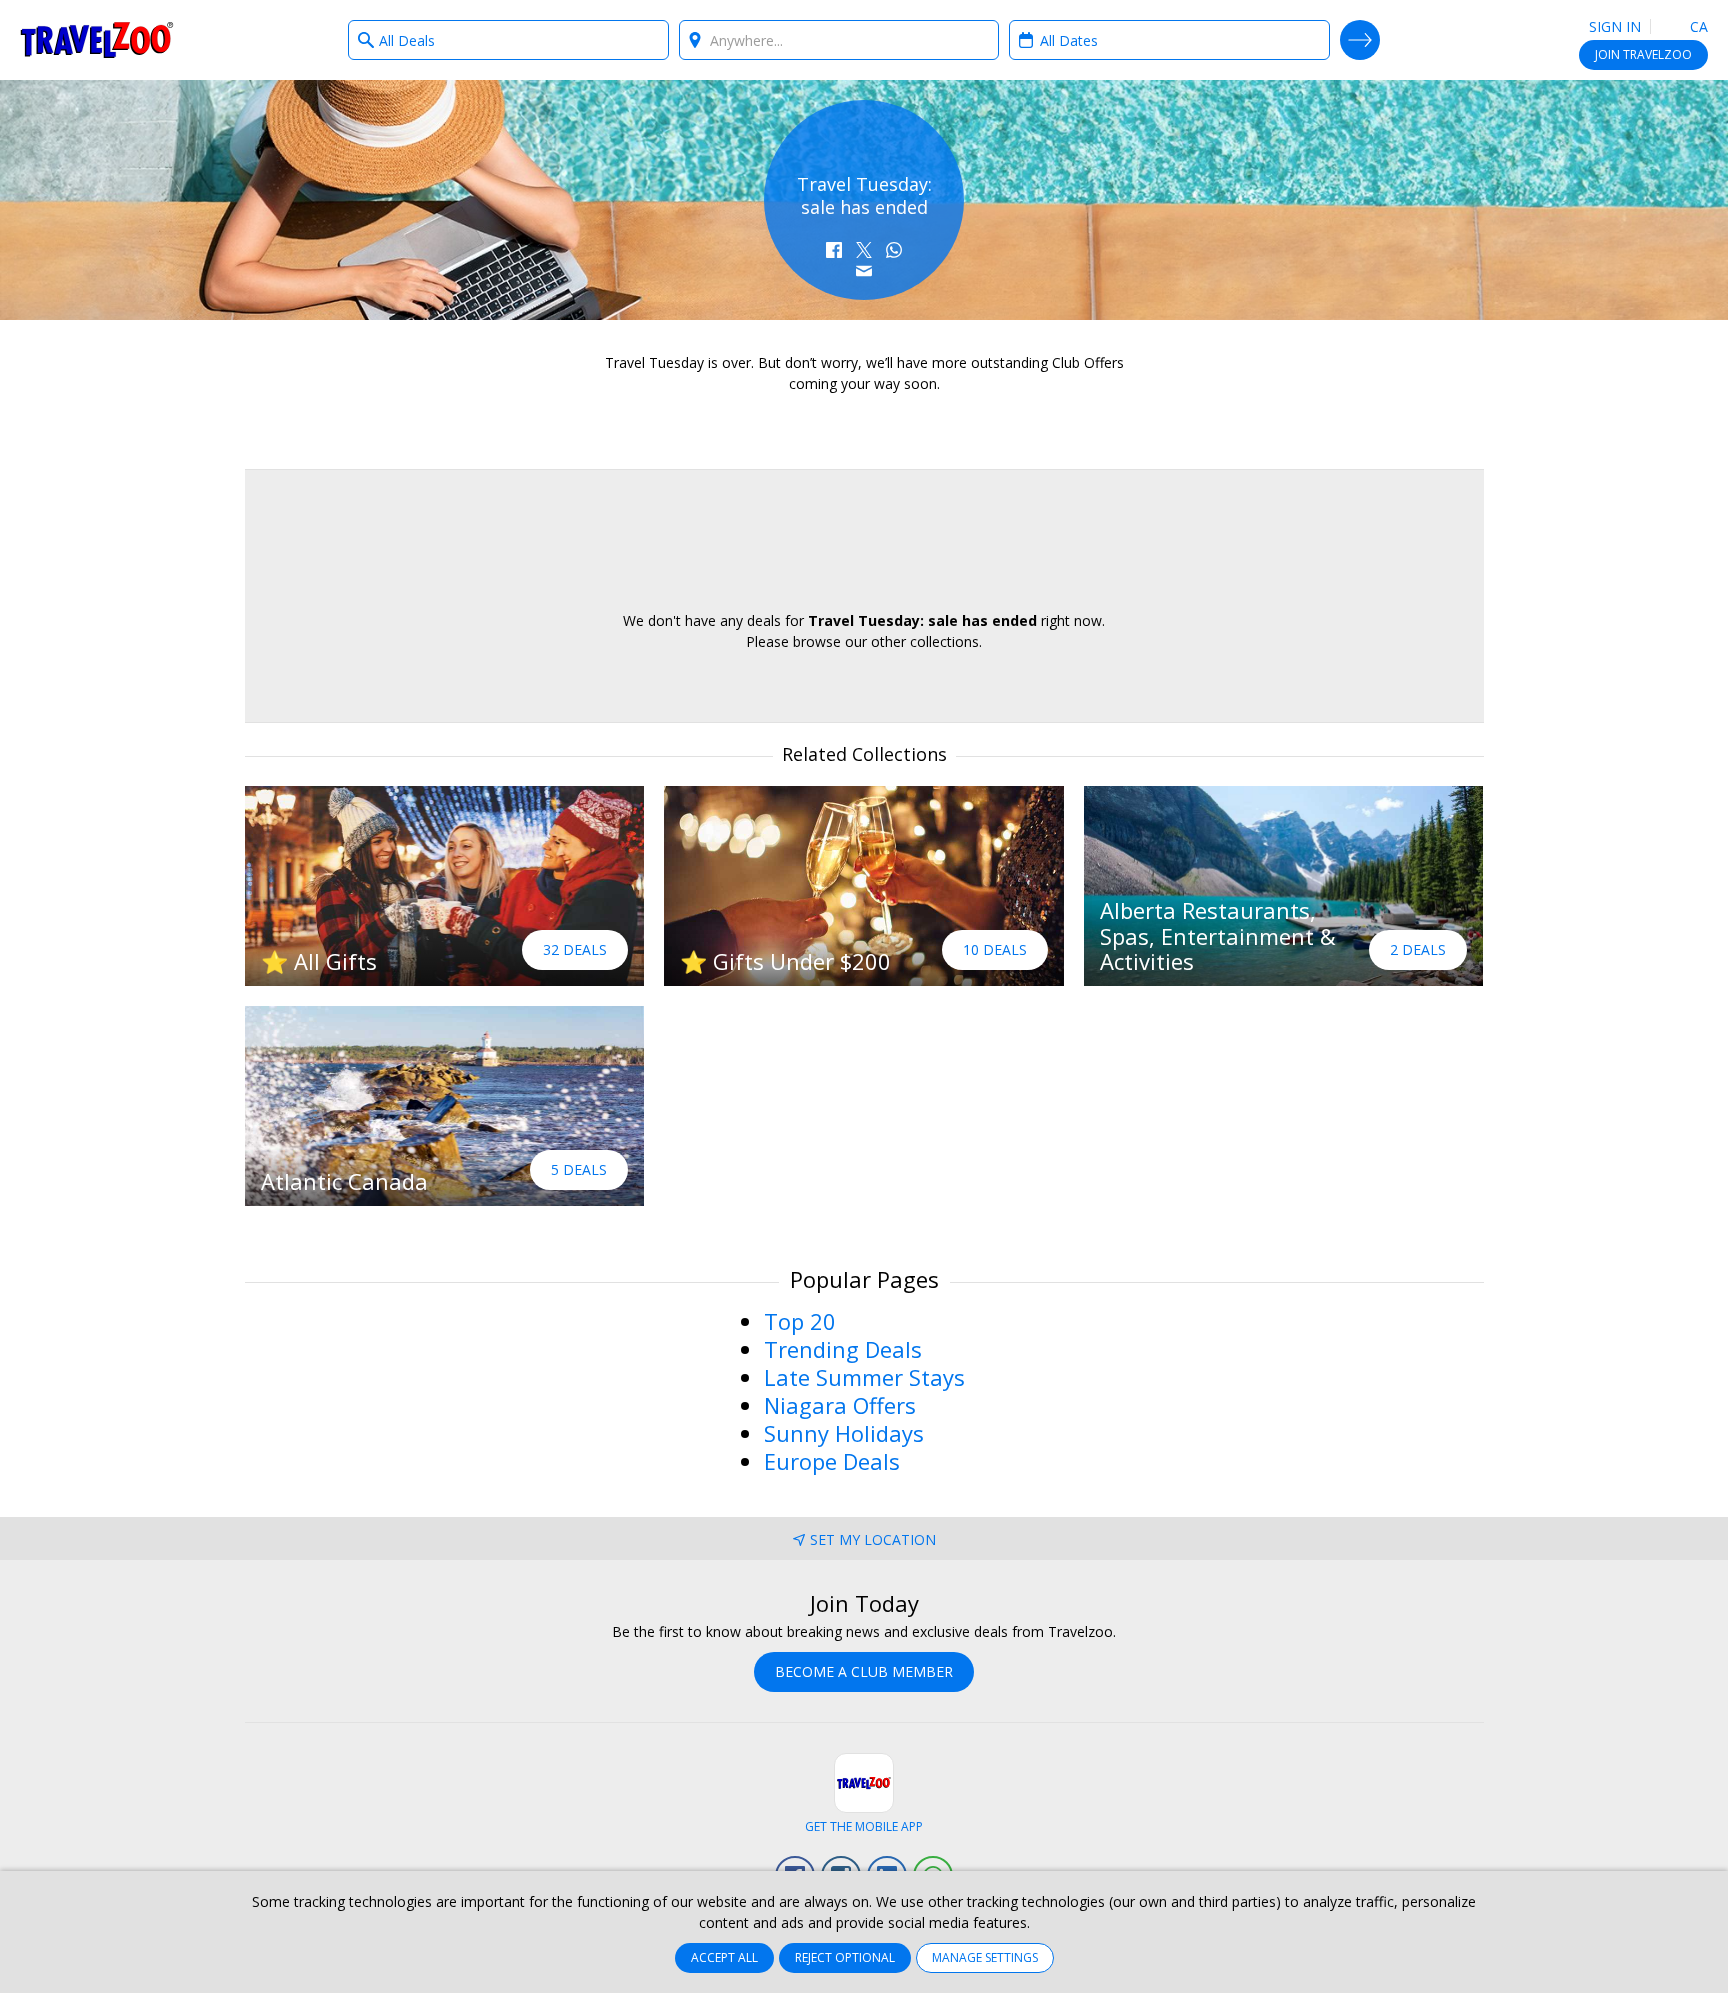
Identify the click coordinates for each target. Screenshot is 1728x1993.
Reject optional (845, 1957)
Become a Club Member (864, 1671)
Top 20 (800, 1321)
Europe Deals (832, 1461)
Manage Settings (985, 1957)
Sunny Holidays (844, 1433)
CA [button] (1697, 26)
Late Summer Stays (864, 1377)
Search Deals (1360, 40)
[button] (834, 250)
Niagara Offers (840, 1405)
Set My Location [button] (873, 1539)
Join (1643, 54)
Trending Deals (843, 1349)
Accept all (724, 1957)
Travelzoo (97, 40)
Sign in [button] (1615, 26)
